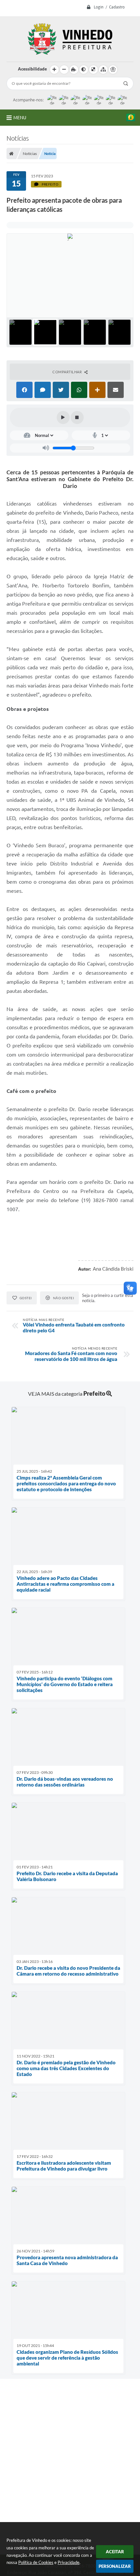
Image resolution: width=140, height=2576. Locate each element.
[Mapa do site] (103, 70)
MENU (20, 118)
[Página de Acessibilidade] (113, 70)
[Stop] (77, 417)
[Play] (63, 417)
